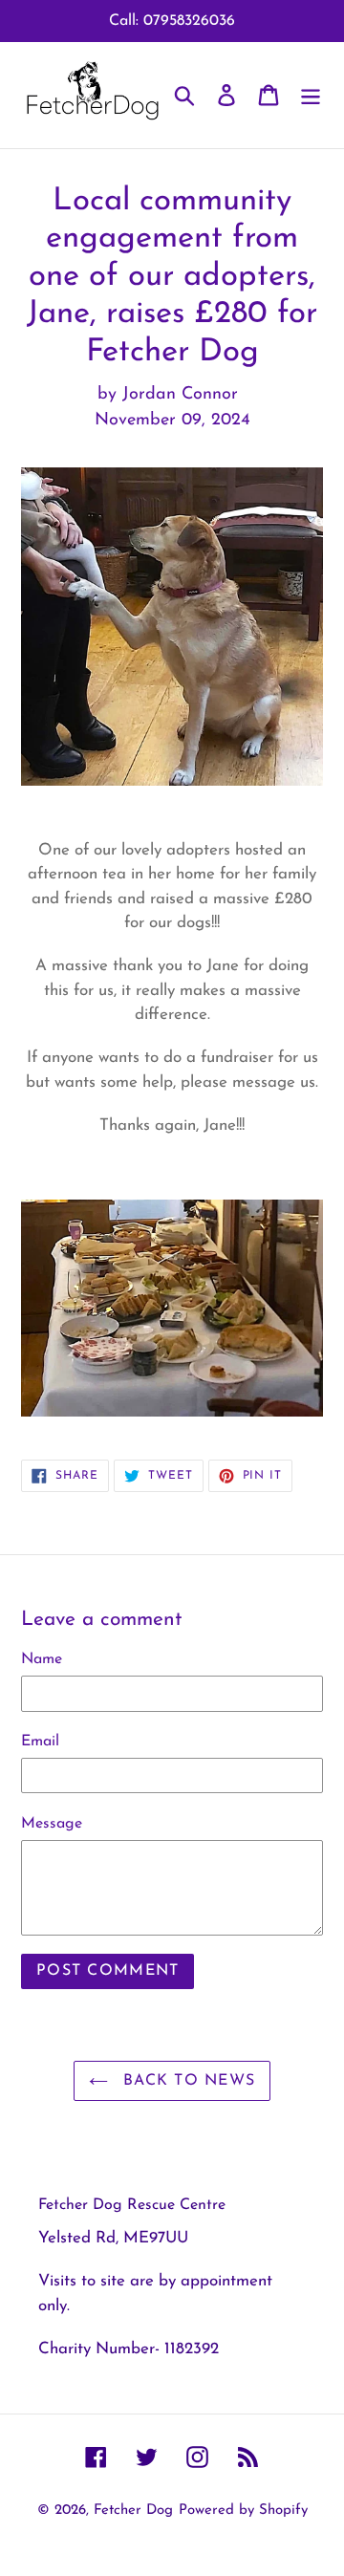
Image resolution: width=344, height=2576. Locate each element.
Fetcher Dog (133, 2511)
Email (40, 1742)
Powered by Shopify (243, 2511)
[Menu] (311, 95)
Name (42, 1659)
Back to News (187, 2081)
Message (52, 1824)
